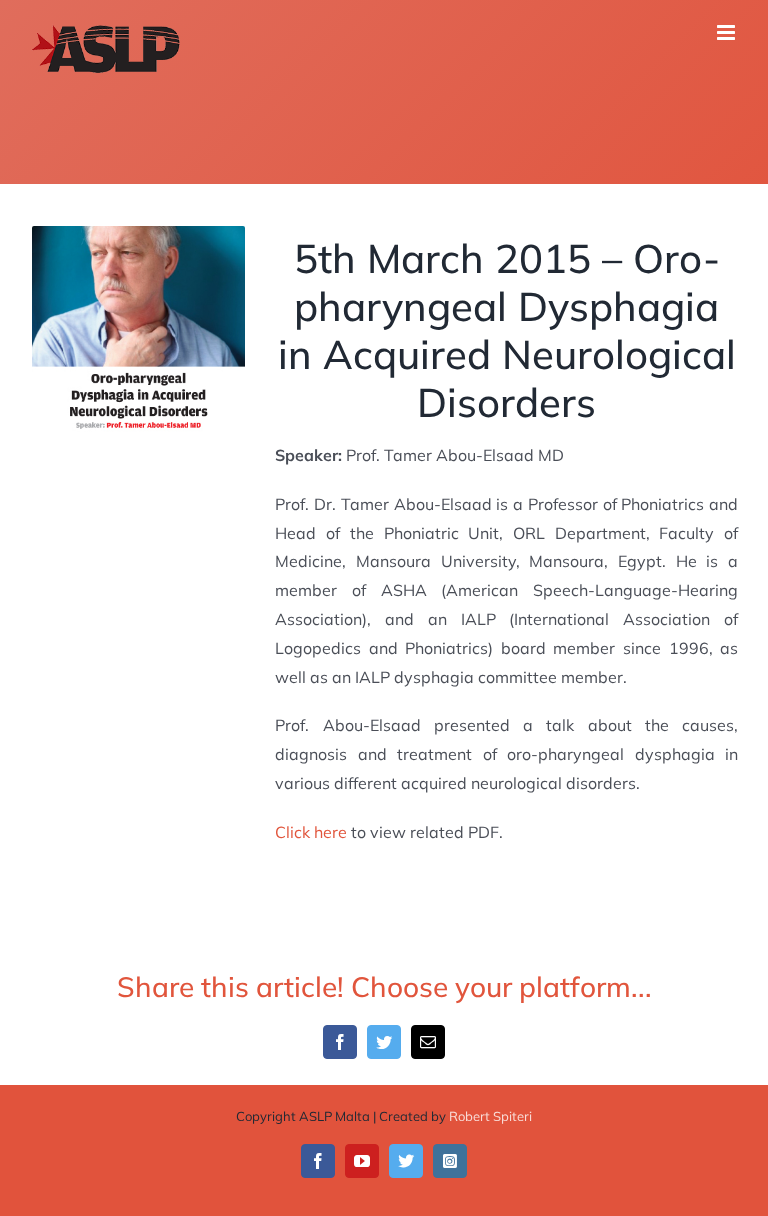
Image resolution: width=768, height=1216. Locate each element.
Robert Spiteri (490, 1116)
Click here (311, 832)
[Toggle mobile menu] (727, 32)
